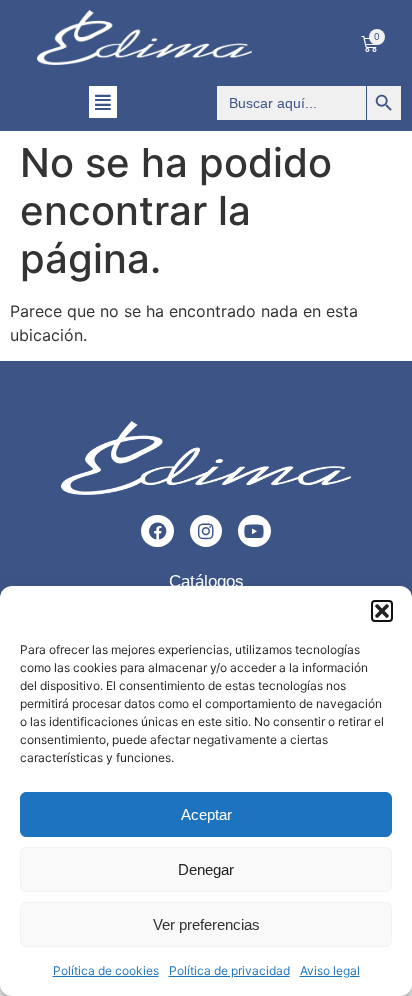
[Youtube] (254, 531)
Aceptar (206, 814)
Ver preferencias (206, 924)
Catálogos (206, 581)
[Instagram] (206, 531)
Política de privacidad (229, 970)
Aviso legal (330, 970)
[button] (382, 611)
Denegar (206, 869)
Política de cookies (106, 970)
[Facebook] (157, 531)
